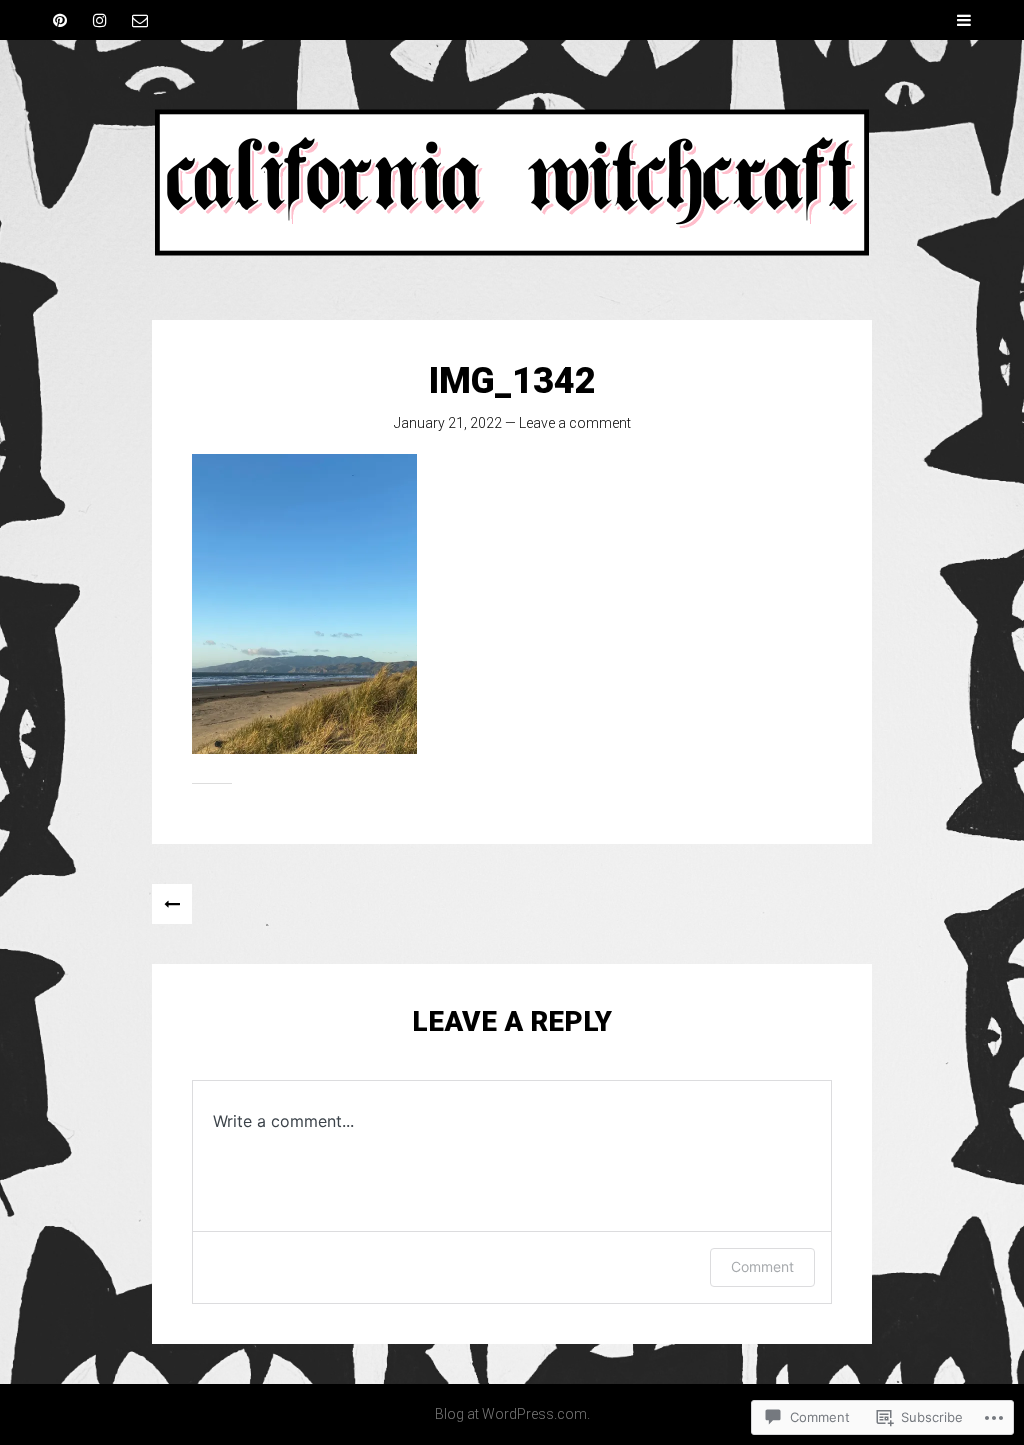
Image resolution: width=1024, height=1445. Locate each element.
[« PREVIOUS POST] (172, 904)
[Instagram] (100, 20)
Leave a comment (575, 423)
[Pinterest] (60, 20)
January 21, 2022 (448, 423)
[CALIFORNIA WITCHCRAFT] (512, 180)
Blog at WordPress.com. (512, 1414)
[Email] (140, 20)
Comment (762, 1266)
